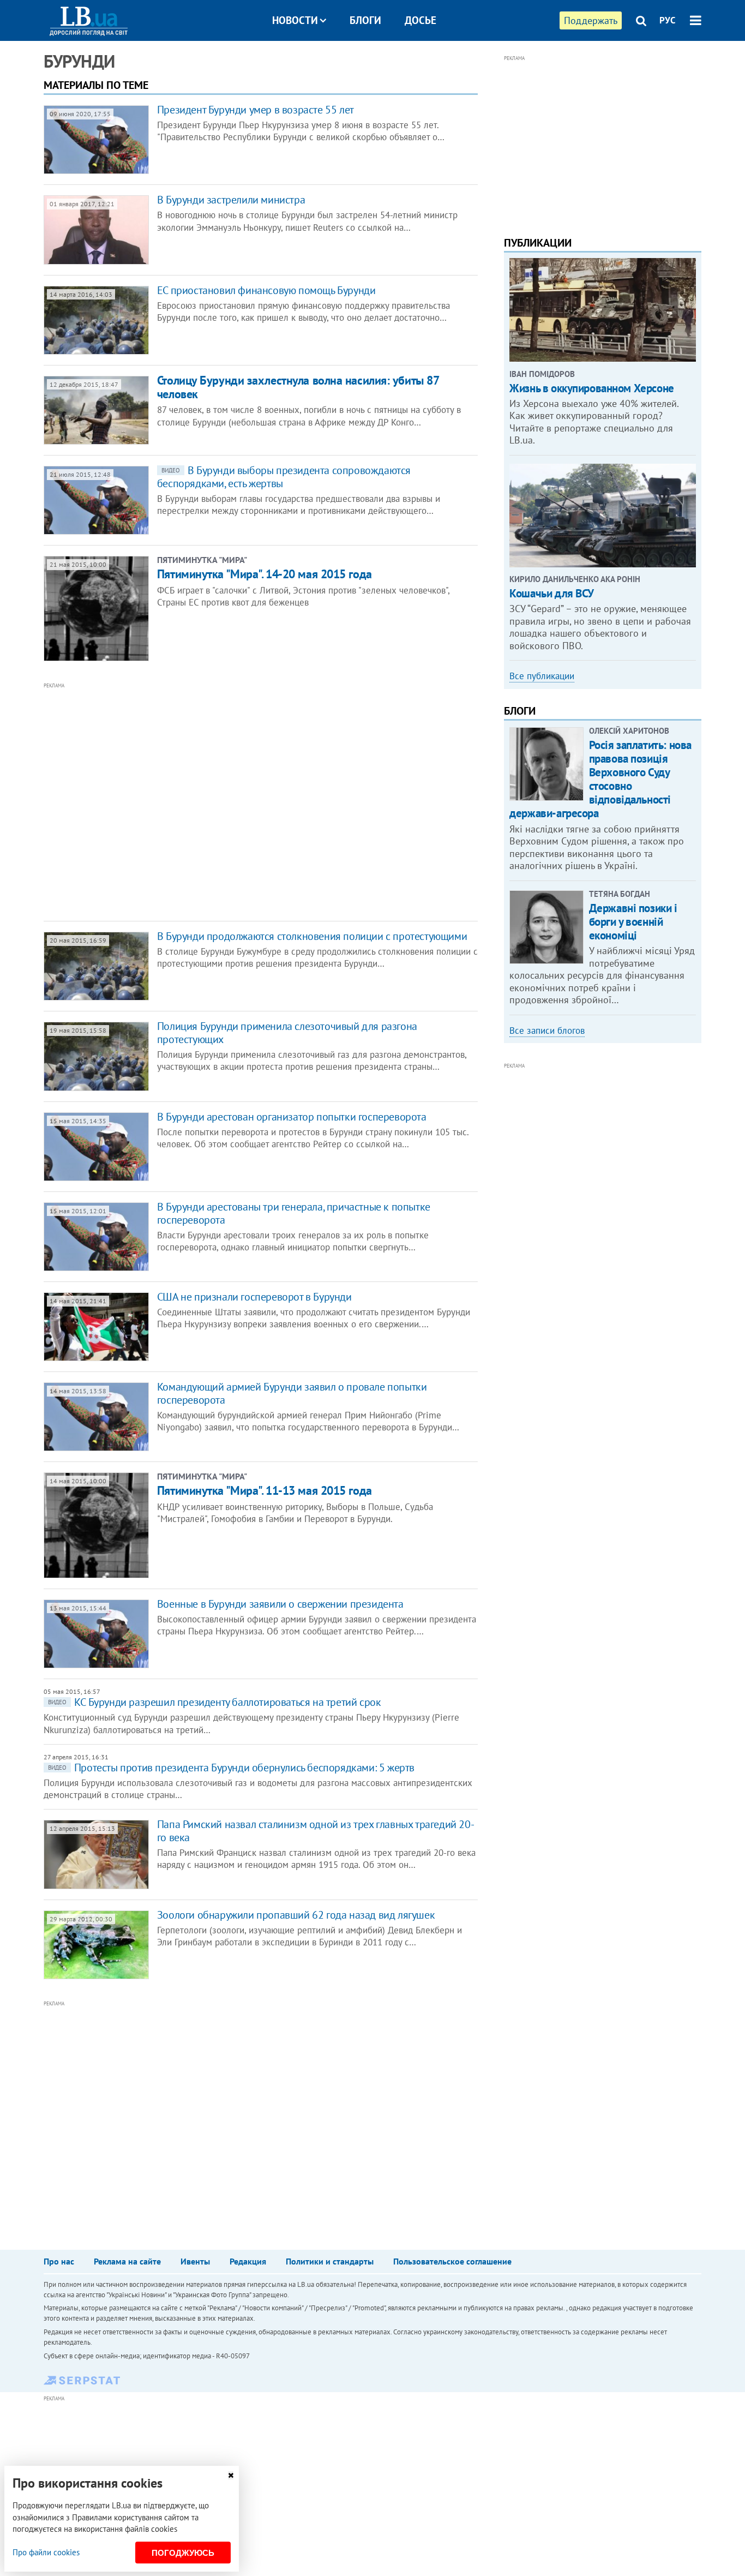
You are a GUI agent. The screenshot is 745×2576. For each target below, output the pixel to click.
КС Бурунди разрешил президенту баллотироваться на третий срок (215, 1702)
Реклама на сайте (127, 2261)
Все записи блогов (547, 1031)
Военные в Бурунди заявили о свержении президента (280, 1604)
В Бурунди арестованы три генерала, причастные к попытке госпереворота (294, 1213)
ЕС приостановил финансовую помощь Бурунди (266, 290)
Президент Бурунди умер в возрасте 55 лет (256, 110)
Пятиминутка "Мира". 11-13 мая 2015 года (265, 1490)
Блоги (365, 20)
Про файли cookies (46, 2552)
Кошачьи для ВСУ (552, 593)
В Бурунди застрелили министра (231, 200)
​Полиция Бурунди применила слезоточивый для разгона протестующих (287, 1033)
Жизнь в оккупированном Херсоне (591, 388)
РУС (668, 20)
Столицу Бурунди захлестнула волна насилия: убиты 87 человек (298, 387)
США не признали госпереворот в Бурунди (254, 1297)
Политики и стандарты (330, 2261)
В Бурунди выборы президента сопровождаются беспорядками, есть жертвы (284, 477)
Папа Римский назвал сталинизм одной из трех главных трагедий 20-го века (316, 1831)
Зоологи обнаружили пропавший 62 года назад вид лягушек (296, 1915)
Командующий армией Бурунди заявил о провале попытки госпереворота (292, 1393)
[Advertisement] (202, 801)
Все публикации (542, 676)
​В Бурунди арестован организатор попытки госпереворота (292, 1117)
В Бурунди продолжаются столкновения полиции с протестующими (312, 936)
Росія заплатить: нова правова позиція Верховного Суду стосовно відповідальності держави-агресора (600, 779)
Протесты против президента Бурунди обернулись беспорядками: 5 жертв (231, 1768)
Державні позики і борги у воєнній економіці (633, 922)
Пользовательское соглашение (452, 2261)
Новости (295, 20)
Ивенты (195, 2261)
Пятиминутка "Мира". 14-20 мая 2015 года (265, 574)
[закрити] (231, 2475)
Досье (420, 20)
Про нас (59, 2261)
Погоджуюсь (183, 2553)
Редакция (248, 2261)
